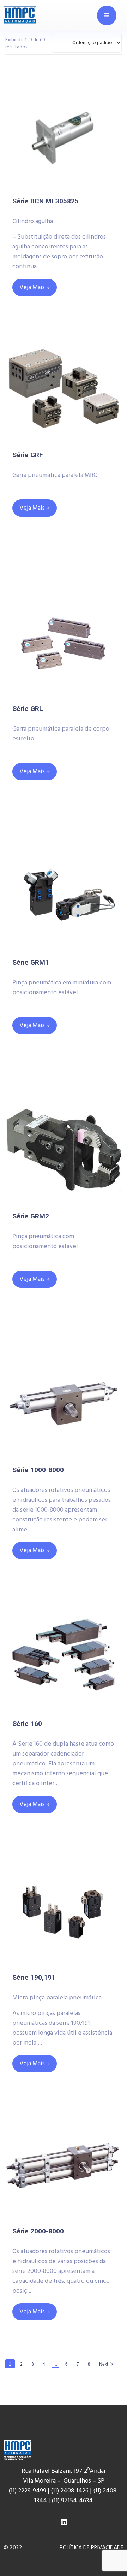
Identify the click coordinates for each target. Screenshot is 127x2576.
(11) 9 (58, 2501)
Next (104, 2364)
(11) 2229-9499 (27, 2491)
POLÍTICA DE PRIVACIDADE (92, 2548)
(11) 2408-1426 (70, 2491)
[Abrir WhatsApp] (110, 2555)
